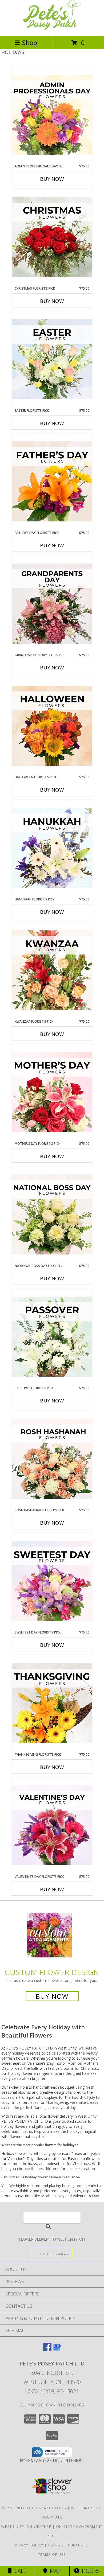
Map (54, 2571)
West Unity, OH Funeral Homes (34, 2508)
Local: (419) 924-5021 (52, 2391)
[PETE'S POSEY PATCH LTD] (52, 28)
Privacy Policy (28, 2545)
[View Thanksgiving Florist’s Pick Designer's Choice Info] (52, 1703)
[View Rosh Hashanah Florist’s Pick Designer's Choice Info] (52, 1459)
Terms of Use (52, 2554)
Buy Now (52, 179)
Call (19, 2571)
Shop (30, 42)
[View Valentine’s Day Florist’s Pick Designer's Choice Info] (52, 1826)
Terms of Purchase (68, 2545)
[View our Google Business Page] (57, 2350)
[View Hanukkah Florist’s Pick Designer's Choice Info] (52, 848)
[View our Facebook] (47, 2350)
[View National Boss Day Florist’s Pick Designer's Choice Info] (52, 1215)
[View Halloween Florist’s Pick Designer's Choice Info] (52, 726)
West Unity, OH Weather (26, 2526)
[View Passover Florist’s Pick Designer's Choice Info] (52, 1337)
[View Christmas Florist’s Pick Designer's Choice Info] (52, 237)
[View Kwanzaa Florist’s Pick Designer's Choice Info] (52, 970)
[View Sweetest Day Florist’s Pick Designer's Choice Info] (52, 1581)
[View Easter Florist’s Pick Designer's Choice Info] (52, 360)
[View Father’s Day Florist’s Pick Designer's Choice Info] (52, 482)
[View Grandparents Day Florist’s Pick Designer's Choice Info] (52, 604)
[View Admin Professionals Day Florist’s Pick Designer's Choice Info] (52, 115)
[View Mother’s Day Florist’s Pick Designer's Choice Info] (52, 1093)
